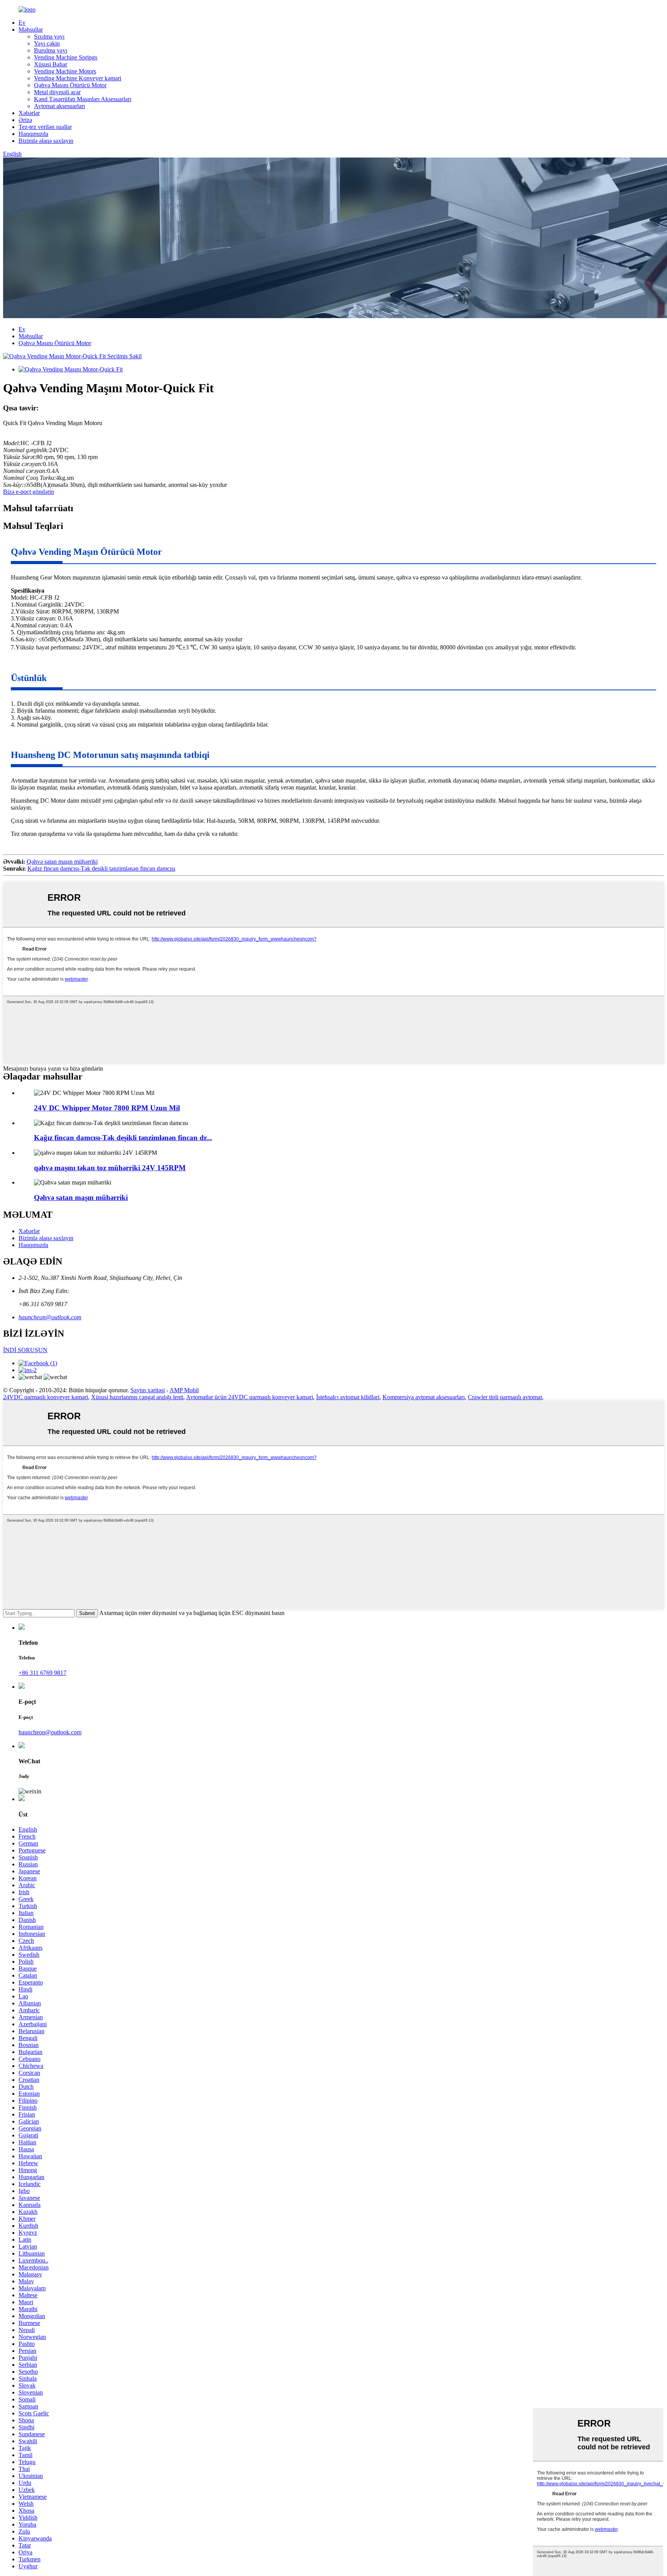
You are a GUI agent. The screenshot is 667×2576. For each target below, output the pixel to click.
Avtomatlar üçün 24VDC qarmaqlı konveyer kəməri (250, 1397)
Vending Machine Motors (65, 71)
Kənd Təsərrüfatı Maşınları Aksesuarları (83, 99)
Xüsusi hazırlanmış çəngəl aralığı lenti (137, 1397)
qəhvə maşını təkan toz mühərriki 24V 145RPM (110, 1168)
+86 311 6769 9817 (42, 1673)
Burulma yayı (51, 50)
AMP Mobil (184, 1390)
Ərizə (25, 120)
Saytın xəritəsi (148, 1390)
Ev (22, 23)
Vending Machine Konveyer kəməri (78, 78)
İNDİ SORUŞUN (25, 1350)
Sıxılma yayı (49, 36)
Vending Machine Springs (66, 57)
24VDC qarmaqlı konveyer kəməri (46, 1397)
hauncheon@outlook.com (50, 1317)
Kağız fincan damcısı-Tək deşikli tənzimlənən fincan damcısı (101, 869)
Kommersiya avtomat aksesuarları (424, 1397)
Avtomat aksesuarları (59, 106)
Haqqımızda (33, 134)
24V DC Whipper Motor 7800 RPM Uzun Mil (107, 1108)
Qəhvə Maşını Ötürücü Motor (70, 85)
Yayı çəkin (47, 43)
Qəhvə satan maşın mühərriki (62, 862)
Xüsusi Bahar (51, 64)
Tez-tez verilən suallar (45, 127)
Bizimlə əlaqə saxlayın (46, 141)
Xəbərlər (29, 113)
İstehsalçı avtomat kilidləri (348, 1397)
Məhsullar (31, 30)
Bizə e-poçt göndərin (29, 492)
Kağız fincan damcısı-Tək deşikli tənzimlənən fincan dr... (123, 1138)
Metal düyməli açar (57, 92)
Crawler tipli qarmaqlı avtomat (505, 1397)
